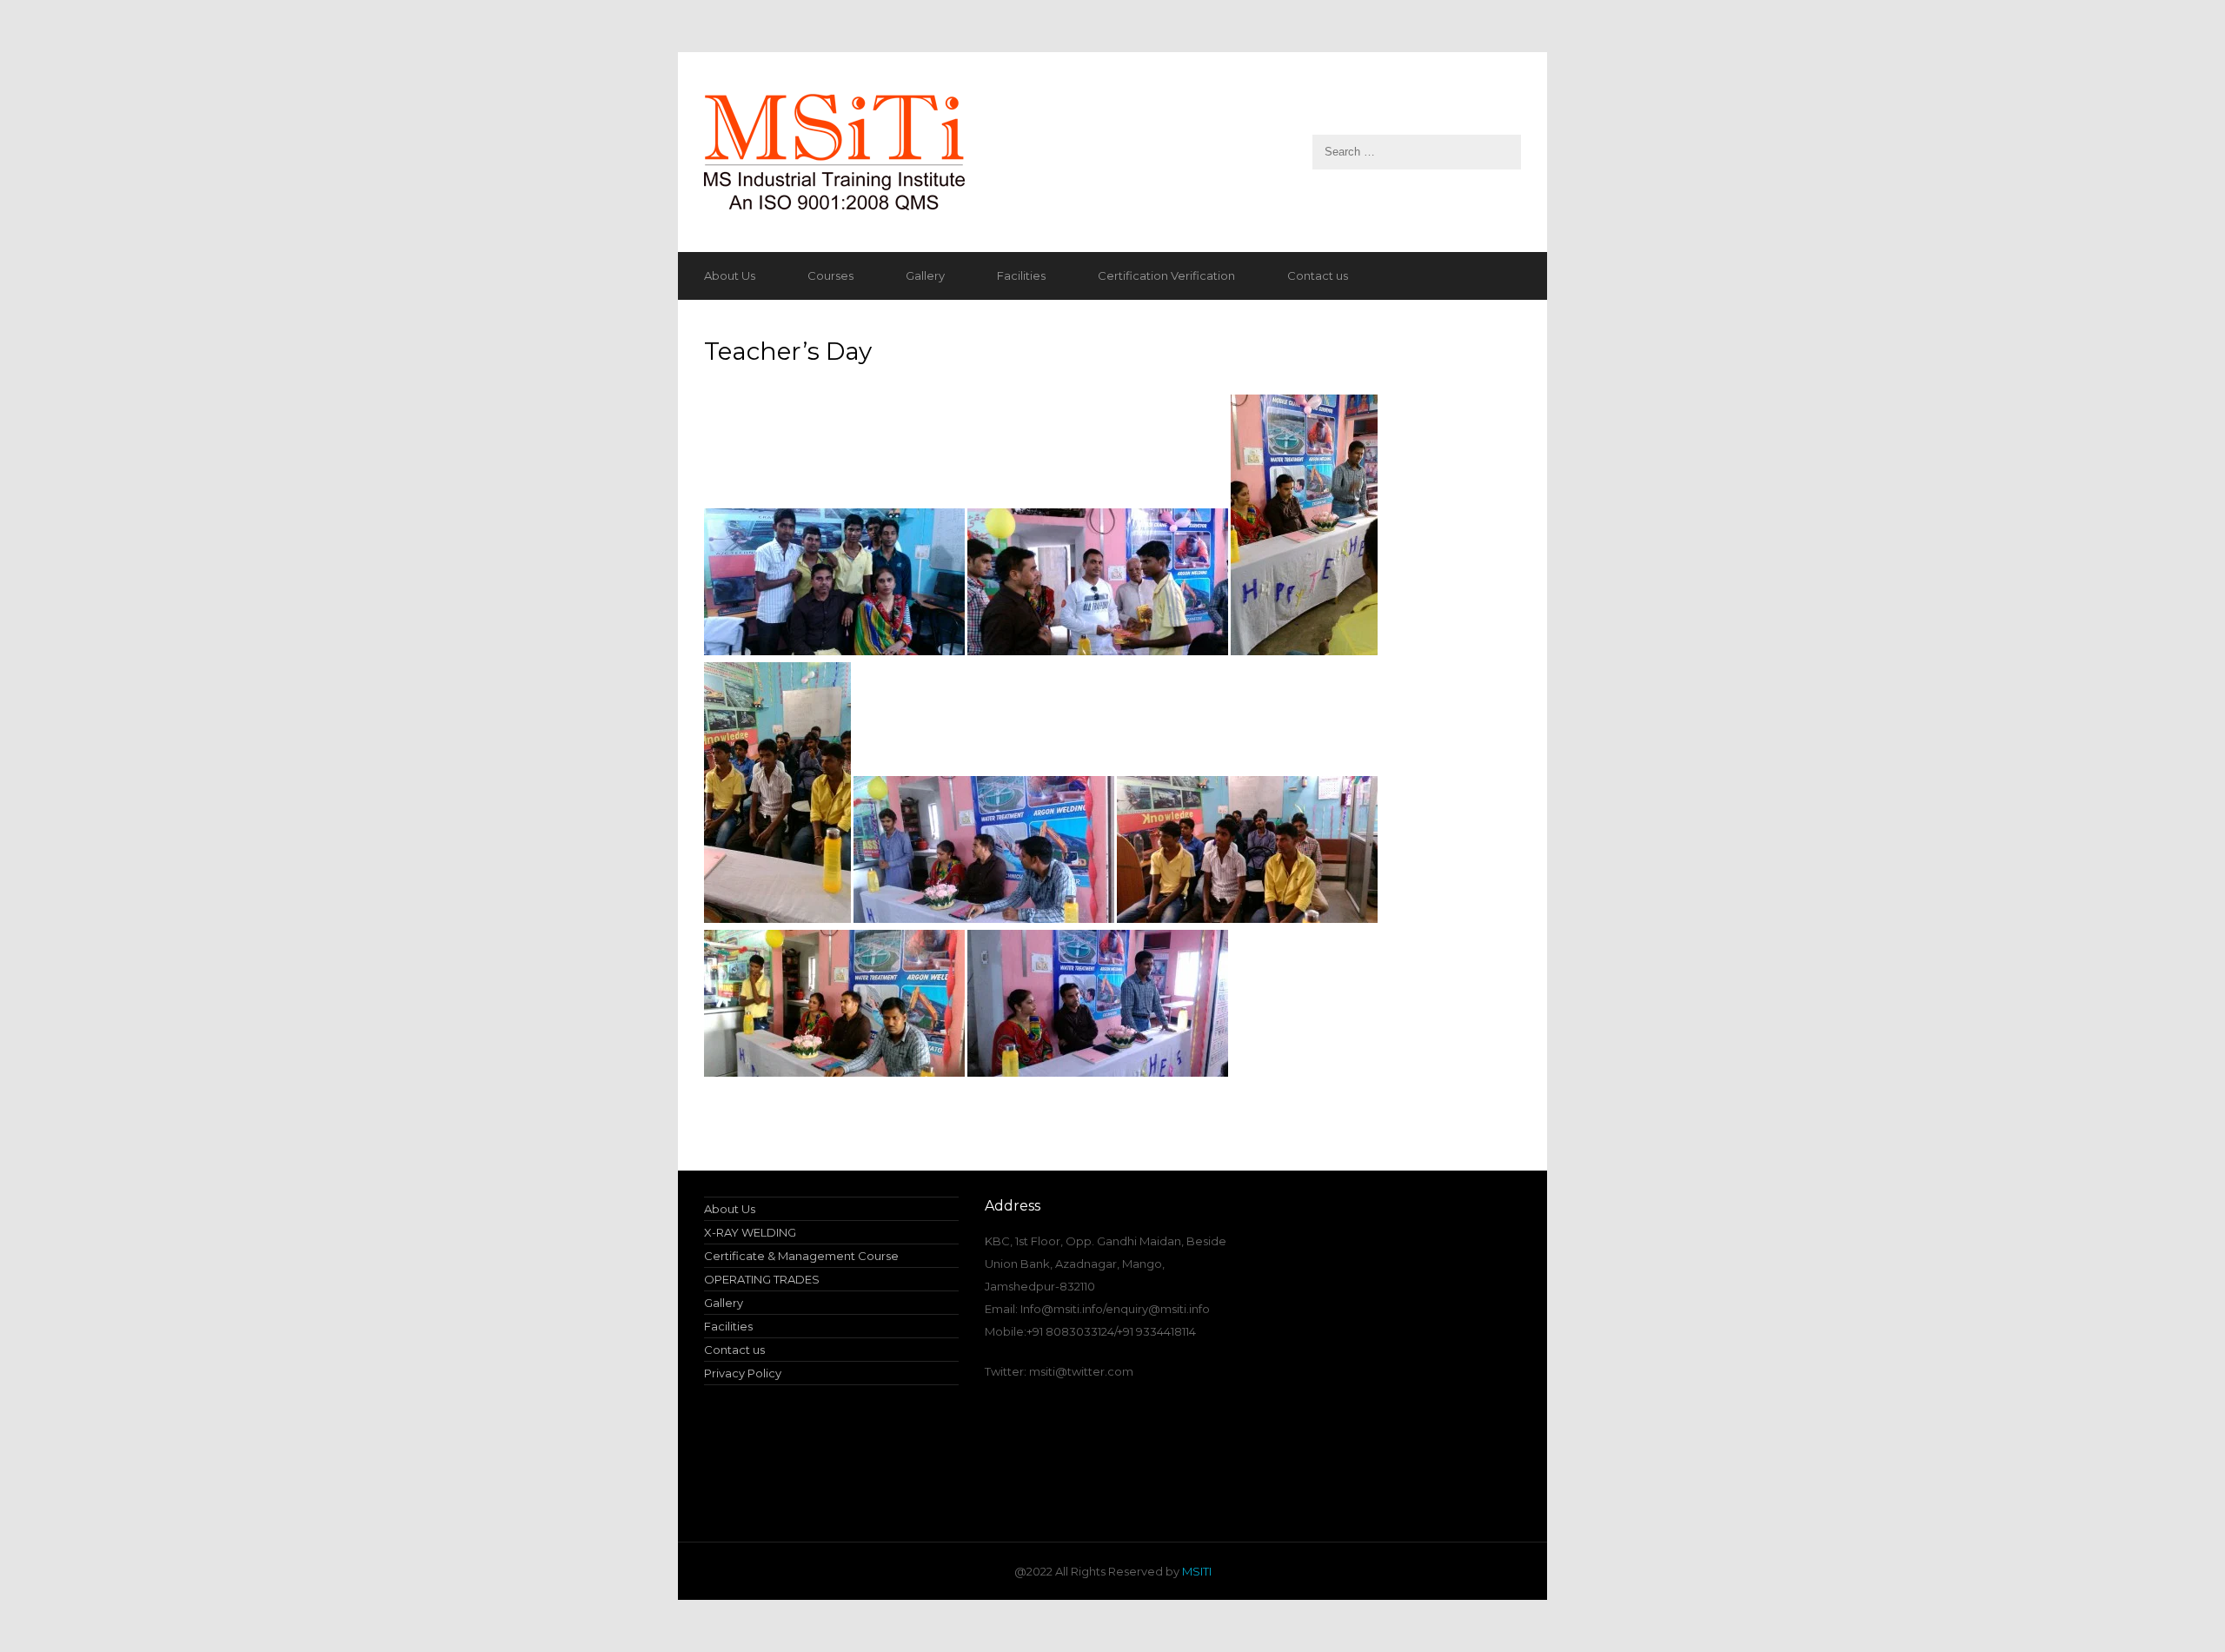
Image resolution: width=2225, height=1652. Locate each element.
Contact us (1318, 275)
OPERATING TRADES (762, 1279)
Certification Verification (1166, 275)
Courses (830, 275)
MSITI (1196, 1571)
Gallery (925, 275)
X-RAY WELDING (750, 1232)
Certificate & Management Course (801, 1256)
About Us (730, 275)
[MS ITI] (1112, 152)
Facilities (1021, 275)
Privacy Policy (743, 1373)
